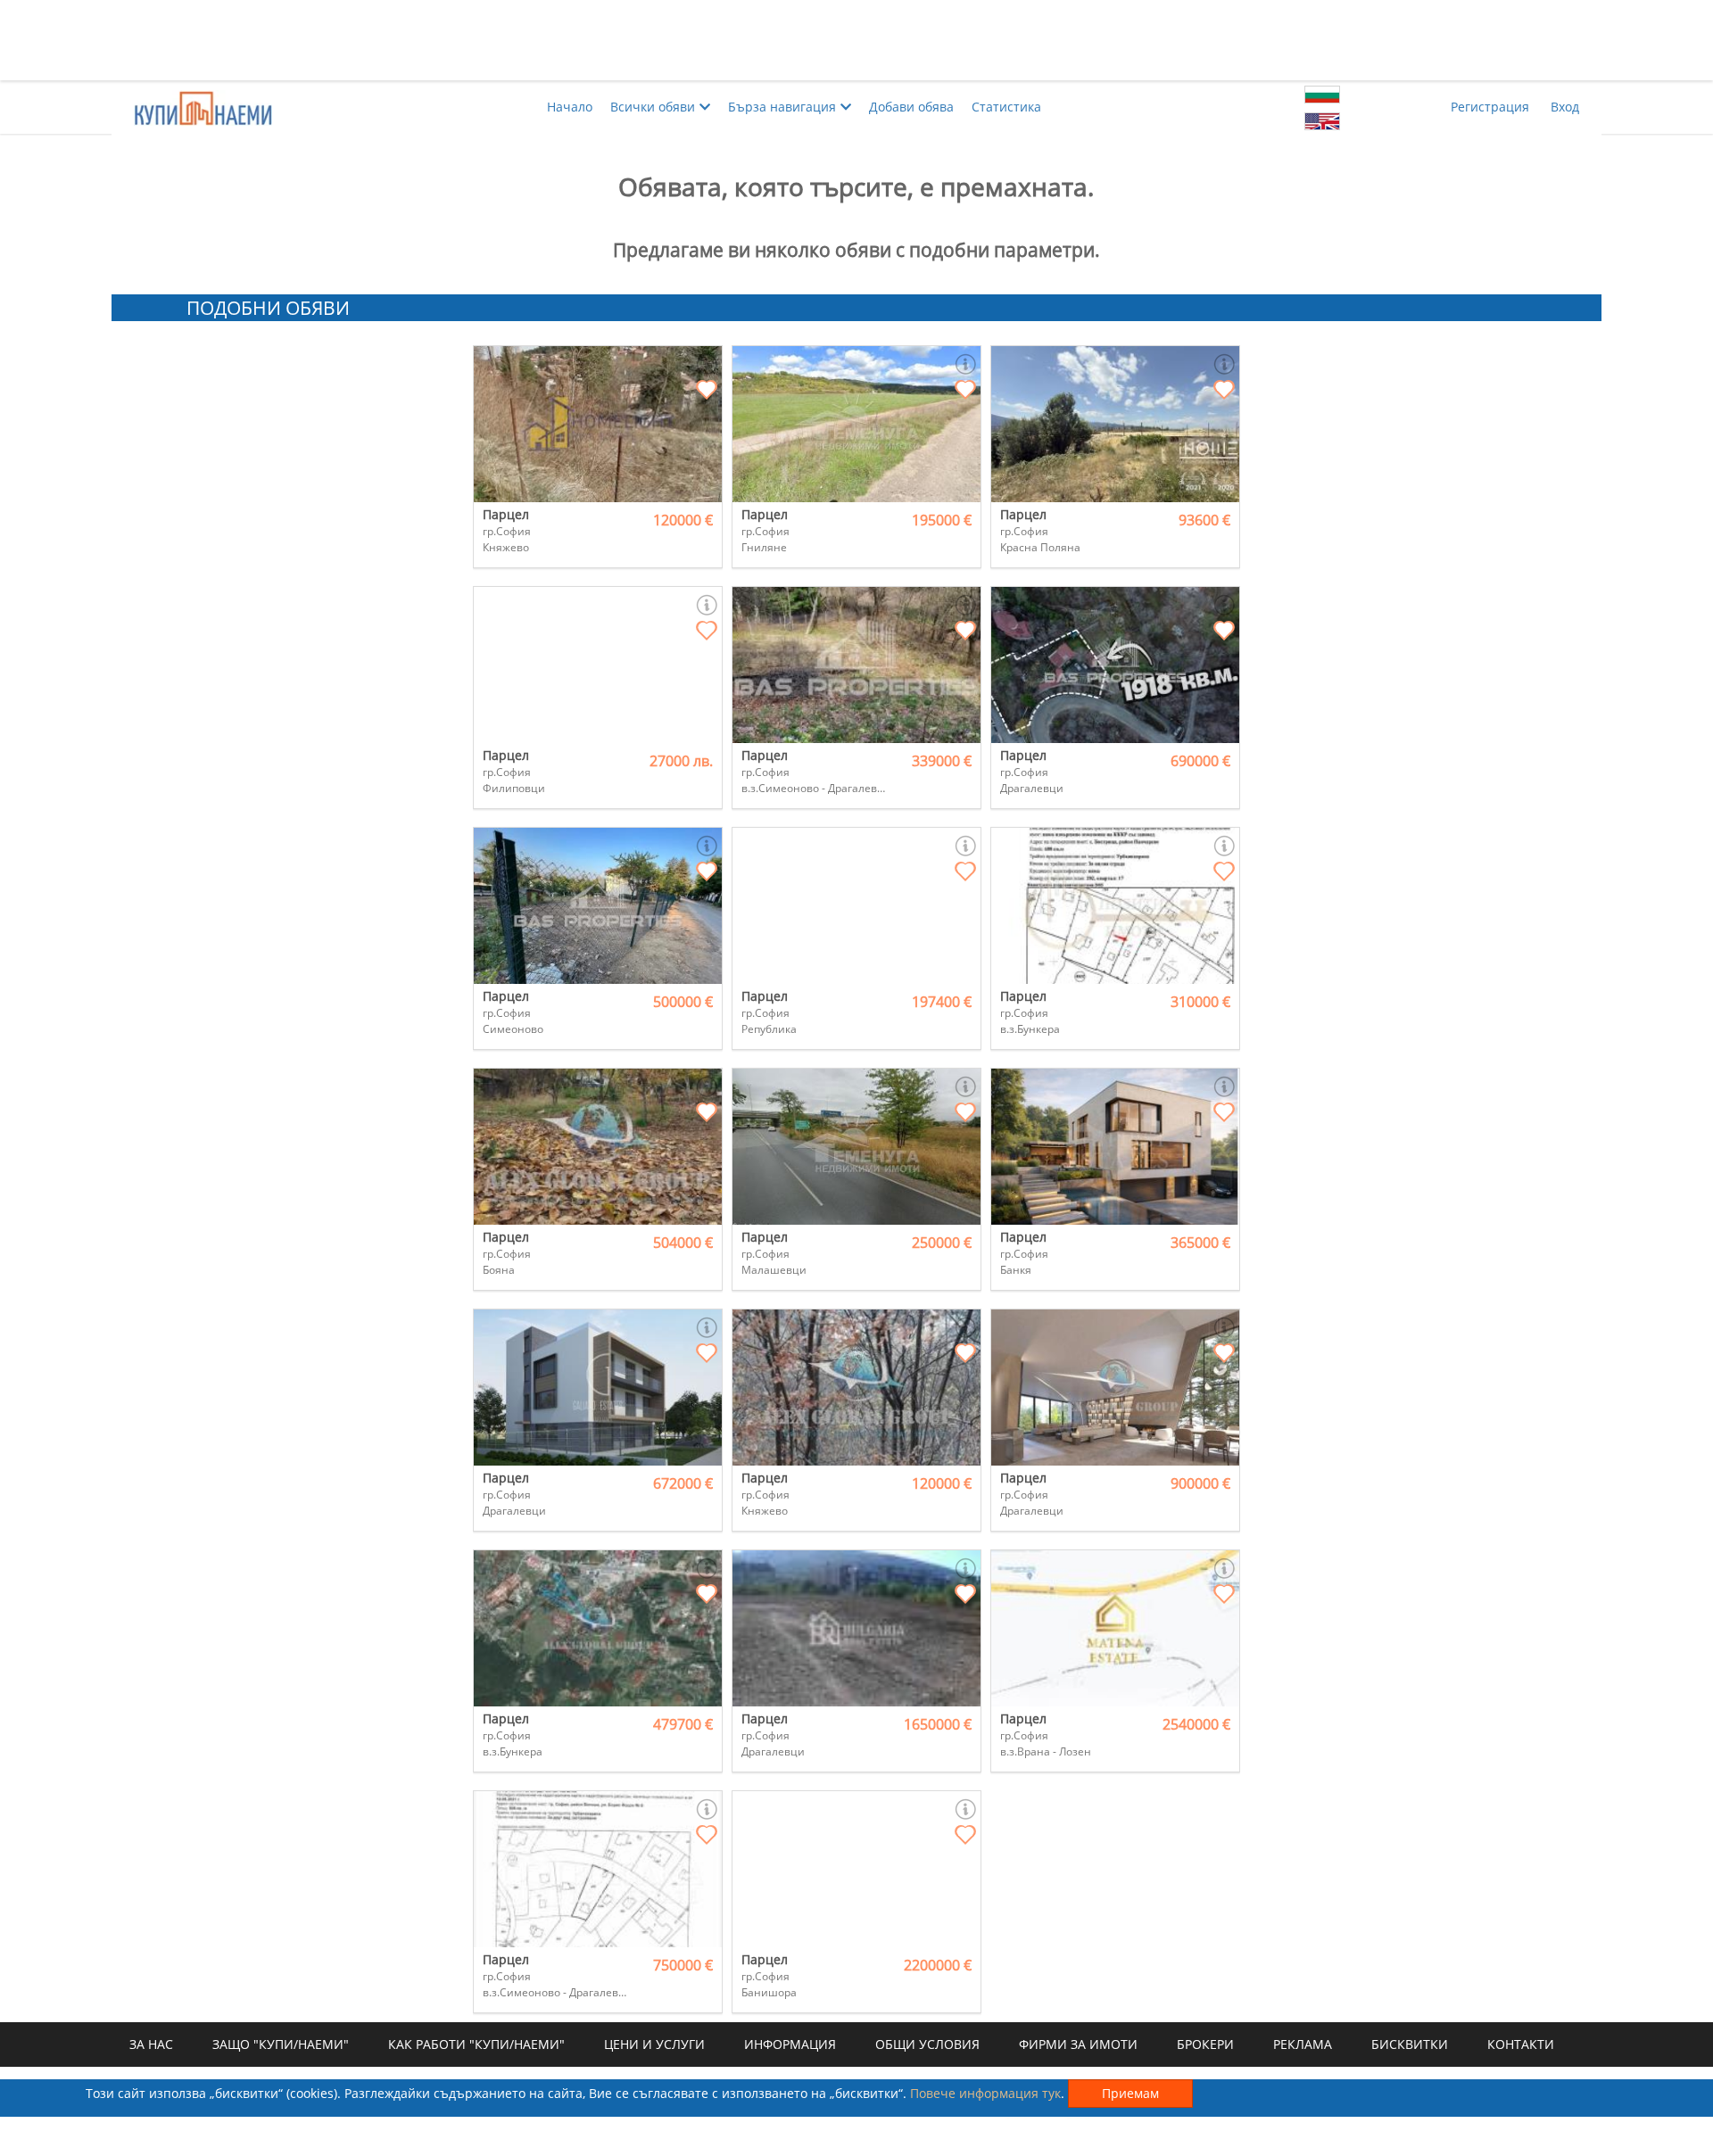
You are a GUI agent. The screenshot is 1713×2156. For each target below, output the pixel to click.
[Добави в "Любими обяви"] (707, 391)
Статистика (1006, 107)
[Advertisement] (856, 40)
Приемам (1130, 2093)
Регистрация (1490, 107)
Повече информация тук (985, 2093)
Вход (1565, 107)
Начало (570, 107)
